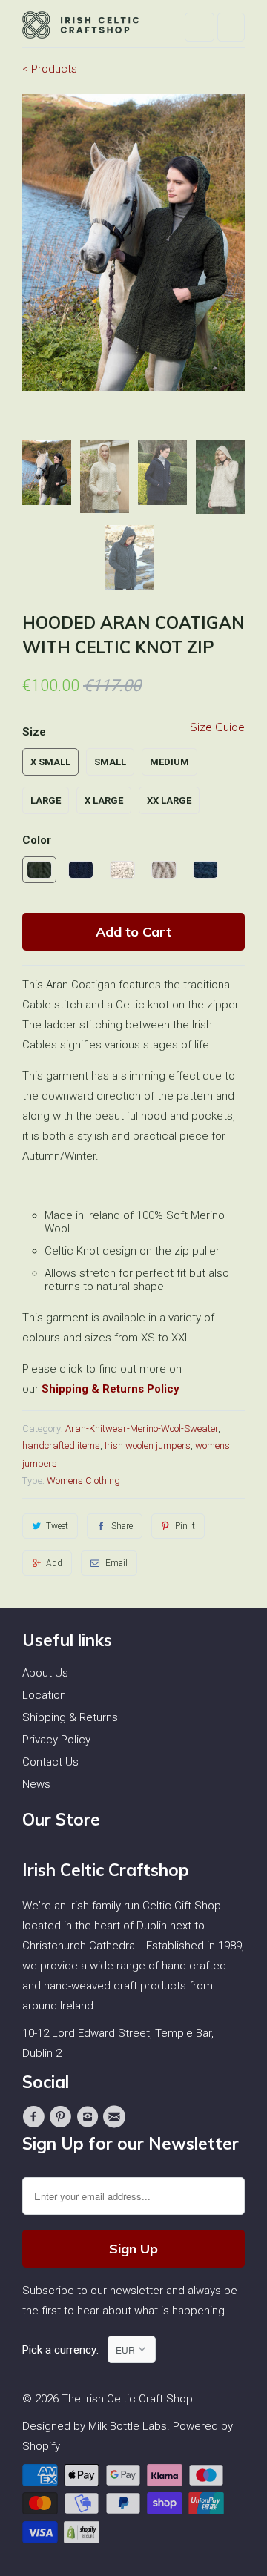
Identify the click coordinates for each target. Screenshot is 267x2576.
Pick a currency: (65, 2350)
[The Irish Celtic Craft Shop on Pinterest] (62, 2117)
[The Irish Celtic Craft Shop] (82, 29)
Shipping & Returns (70, 1717)
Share (122, 1526)
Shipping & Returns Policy (111, 1389)
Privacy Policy (56, 1740)
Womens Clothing (83, 1480)
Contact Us (50, 1762)
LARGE (46, 800)
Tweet (57, 1526)
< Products (50, 69)
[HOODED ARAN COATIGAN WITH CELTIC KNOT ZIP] (133, 242)
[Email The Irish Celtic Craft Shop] (116, 2117)
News (36, 1784)
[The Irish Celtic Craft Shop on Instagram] (90, 2117)
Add (54, 1563)
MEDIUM (169, 762)
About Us (45, 1673)
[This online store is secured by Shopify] (83, 2540)
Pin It (185, 1526)
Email (116, 1563)
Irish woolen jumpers (148, 1446)
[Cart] (231, 27)
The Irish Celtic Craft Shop (127, 2399)
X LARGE (104, 800)
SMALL (110, 762)
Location (44, 1695)
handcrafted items (61, 1446)
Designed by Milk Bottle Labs (95, 2426)
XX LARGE (169, 800)
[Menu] (200, 27)
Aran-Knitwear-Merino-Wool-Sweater (142, 1429)
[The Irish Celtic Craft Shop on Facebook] (36, 2117)
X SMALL (50, 762)
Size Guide (217, 727)
